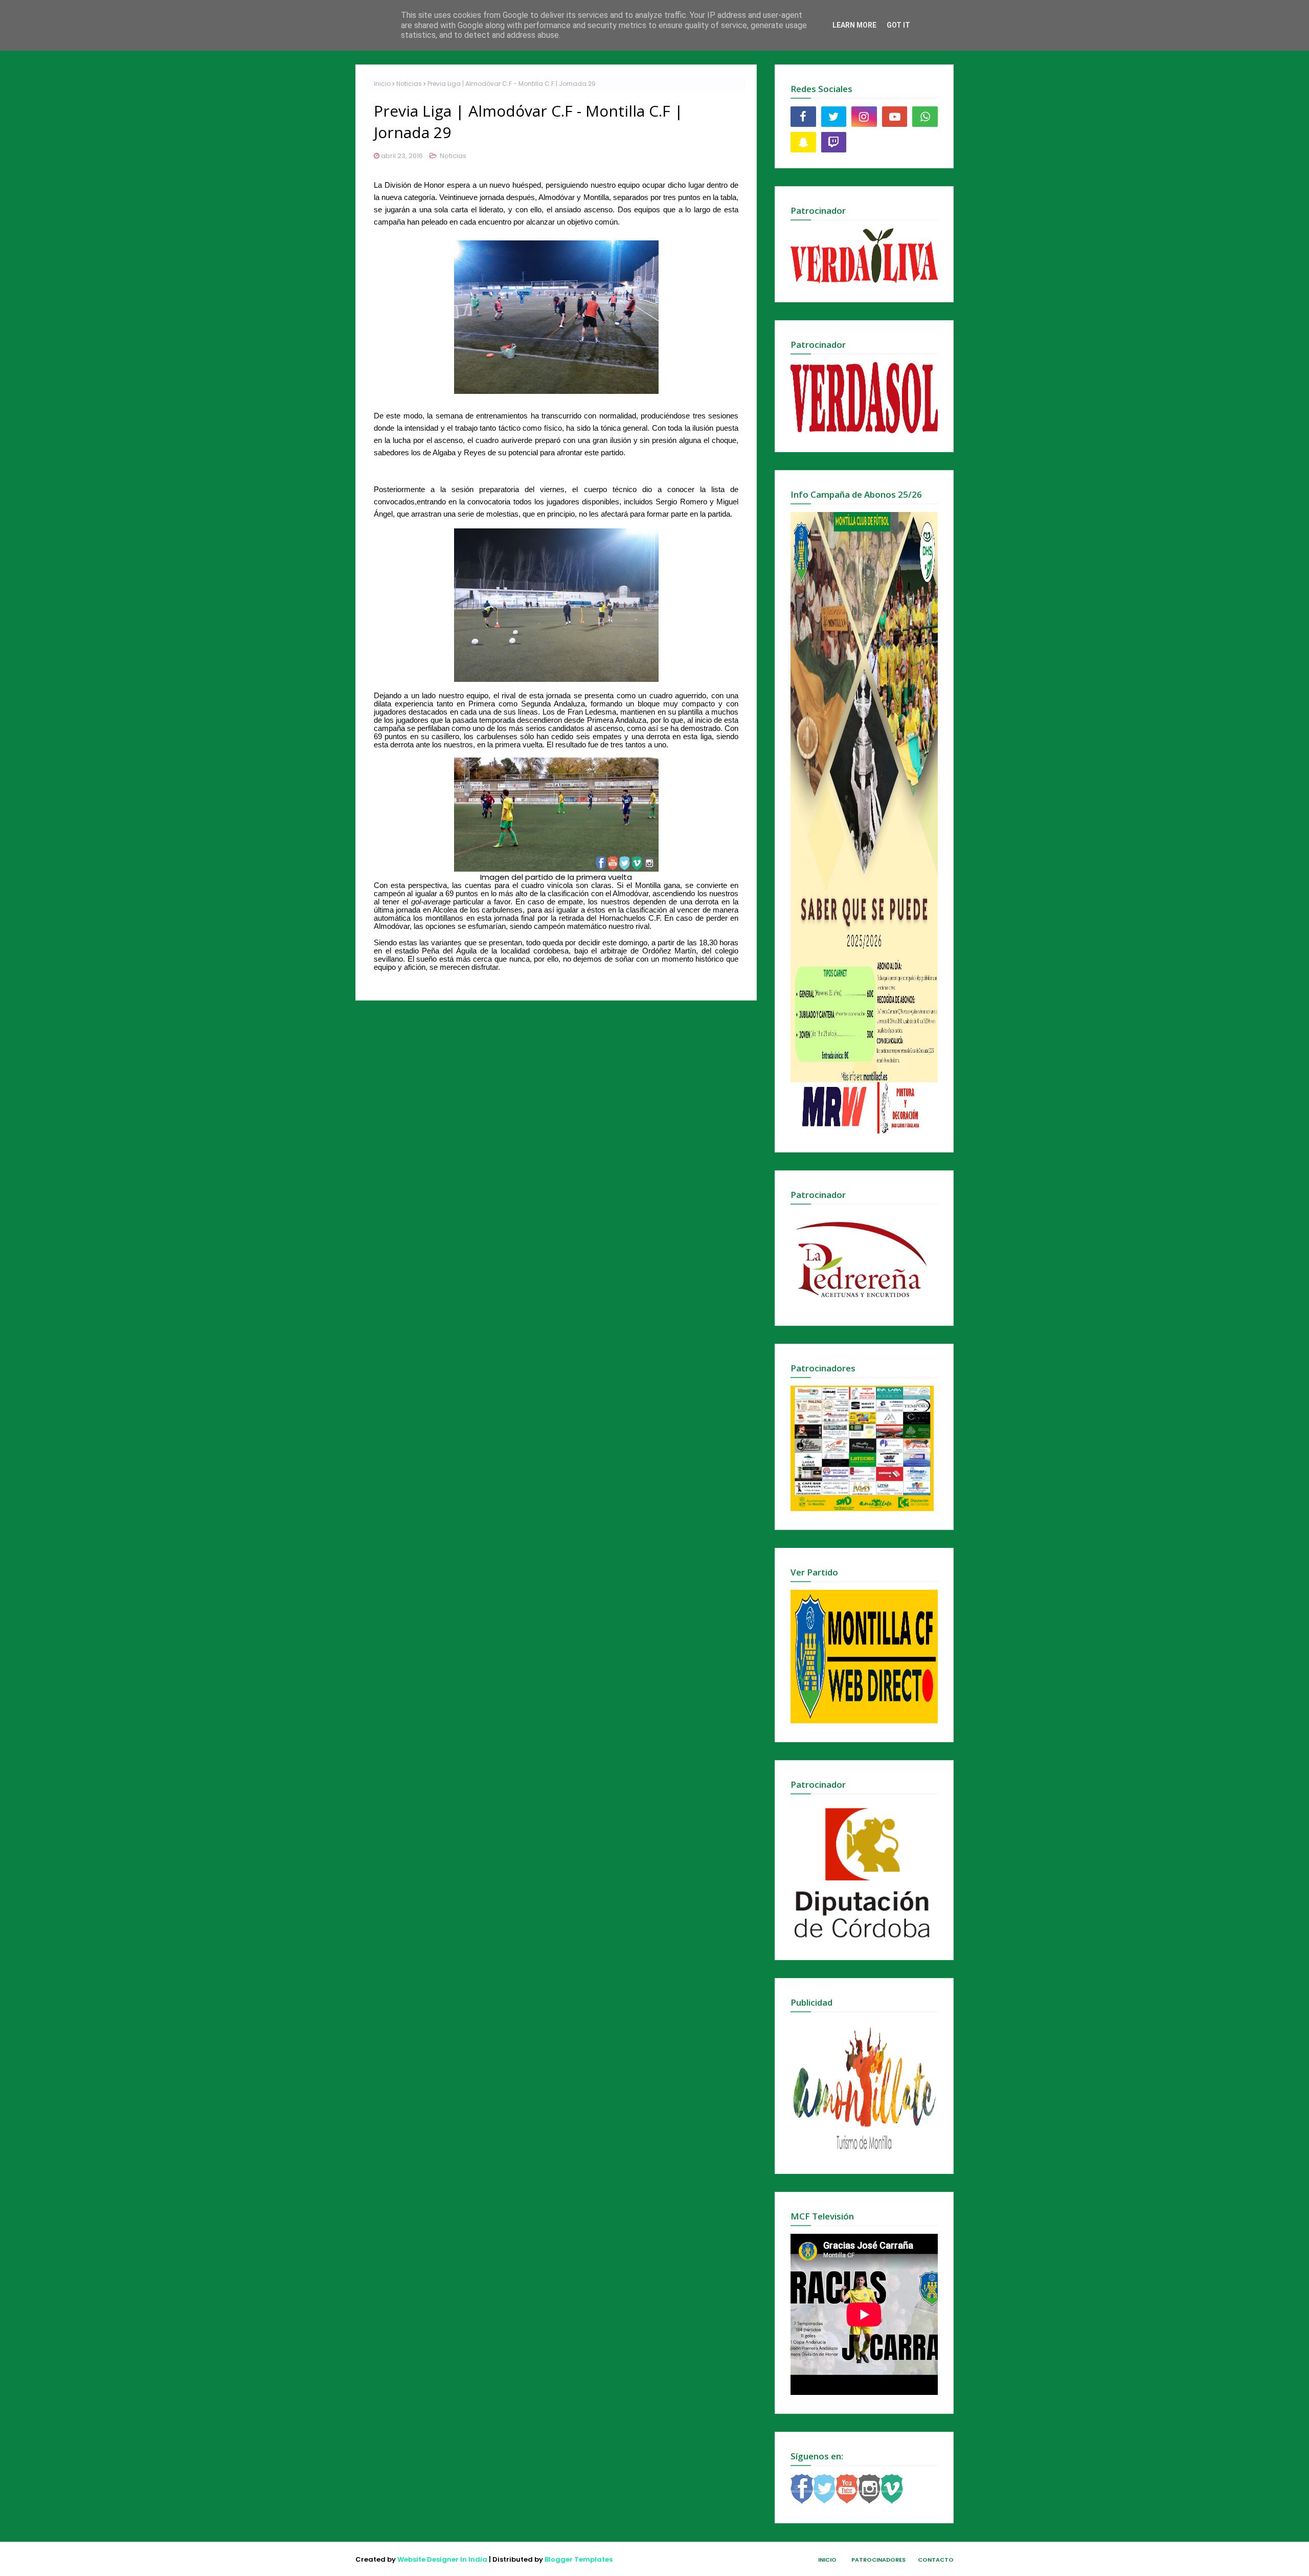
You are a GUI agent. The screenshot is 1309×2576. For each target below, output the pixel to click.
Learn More (854, 25)
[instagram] (864, 117)
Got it (898, 25)
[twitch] (834, 142)
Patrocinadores (878, 2560)
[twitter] (834, 117)
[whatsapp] (925, 117)
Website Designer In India (442, 2559)
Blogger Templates (579, 2559)
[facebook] (803, 117)
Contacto (936, 2560)
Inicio (382, 84)
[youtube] (895, 117)
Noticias (409, 84)
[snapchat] (803, 142)
